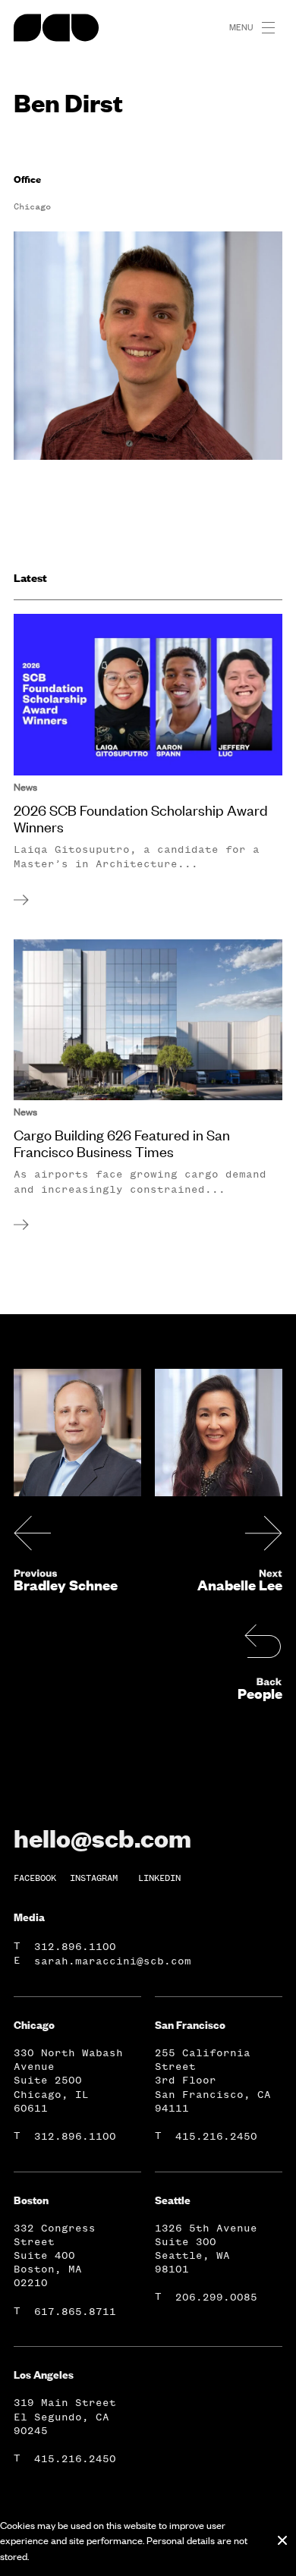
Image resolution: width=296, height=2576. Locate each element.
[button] (275, 28)
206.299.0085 (216, 2297)
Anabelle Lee (240, 1585)
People (260, 1694)
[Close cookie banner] (282, 2540)
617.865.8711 (75, 2312)
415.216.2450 (216, 2136)
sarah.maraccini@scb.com (113, 1961)
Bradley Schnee (66, 1585)
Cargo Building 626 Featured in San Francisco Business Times (122, 1143)
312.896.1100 (75, 1947)
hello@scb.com (102, 1838)
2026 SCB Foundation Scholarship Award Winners (141, 819)
